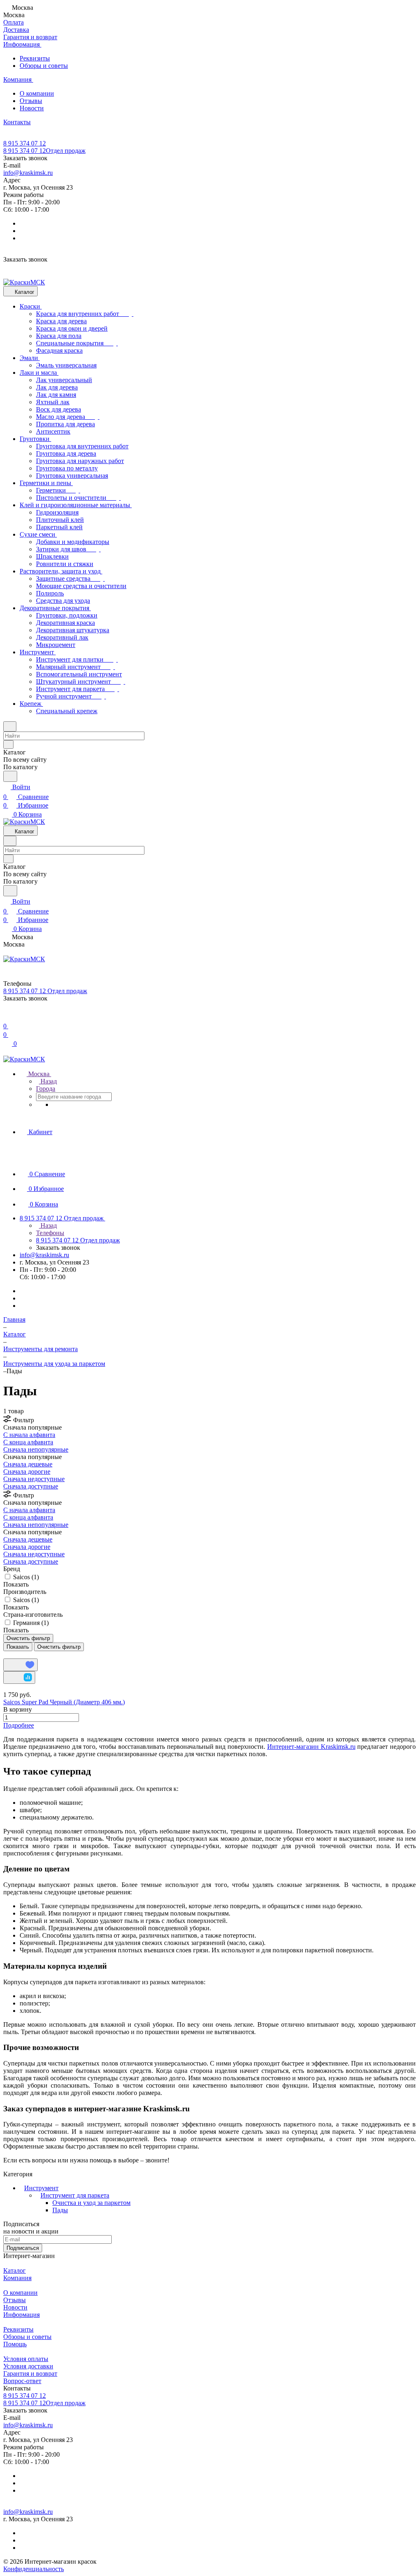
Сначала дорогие (27, 1472)
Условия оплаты (26, 2359)
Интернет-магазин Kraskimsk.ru (311, 1747)
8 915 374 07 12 (25, 143)
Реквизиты (35, 58)
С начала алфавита (29, 1435)
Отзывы (31, 101)
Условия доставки (28, 2366)
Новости (32, 108)
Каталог (15, 2271)
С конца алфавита (28, 1442)
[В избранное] (20, 1665)
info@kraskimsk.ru (28, 173)
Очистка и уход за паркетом (91, 2203)
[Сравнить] (19, 1677)
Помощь (15, 2344)
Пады (60, 2210)
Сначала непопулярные (36, 1449)
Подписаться (23, 2248)
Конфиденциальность (34, 2569)
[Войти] (7, 1016)
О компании (37, 93)
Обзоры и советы (44, 66)
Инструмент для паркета (75, 2195)
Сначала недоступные (34, 1479)
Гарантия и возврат (30, 2373)
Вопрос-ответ (22, 2381)
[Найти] (10, 776)
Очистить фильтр (59, 1647)
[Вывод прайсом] (17, 1655)
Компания (17, 2278)
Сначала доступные (31, 1486)
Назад (48, 1081)
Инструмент (41, 2188)
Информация (21, 2315)
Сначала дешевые (28, 1464)
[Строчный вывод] (11, 1655)
